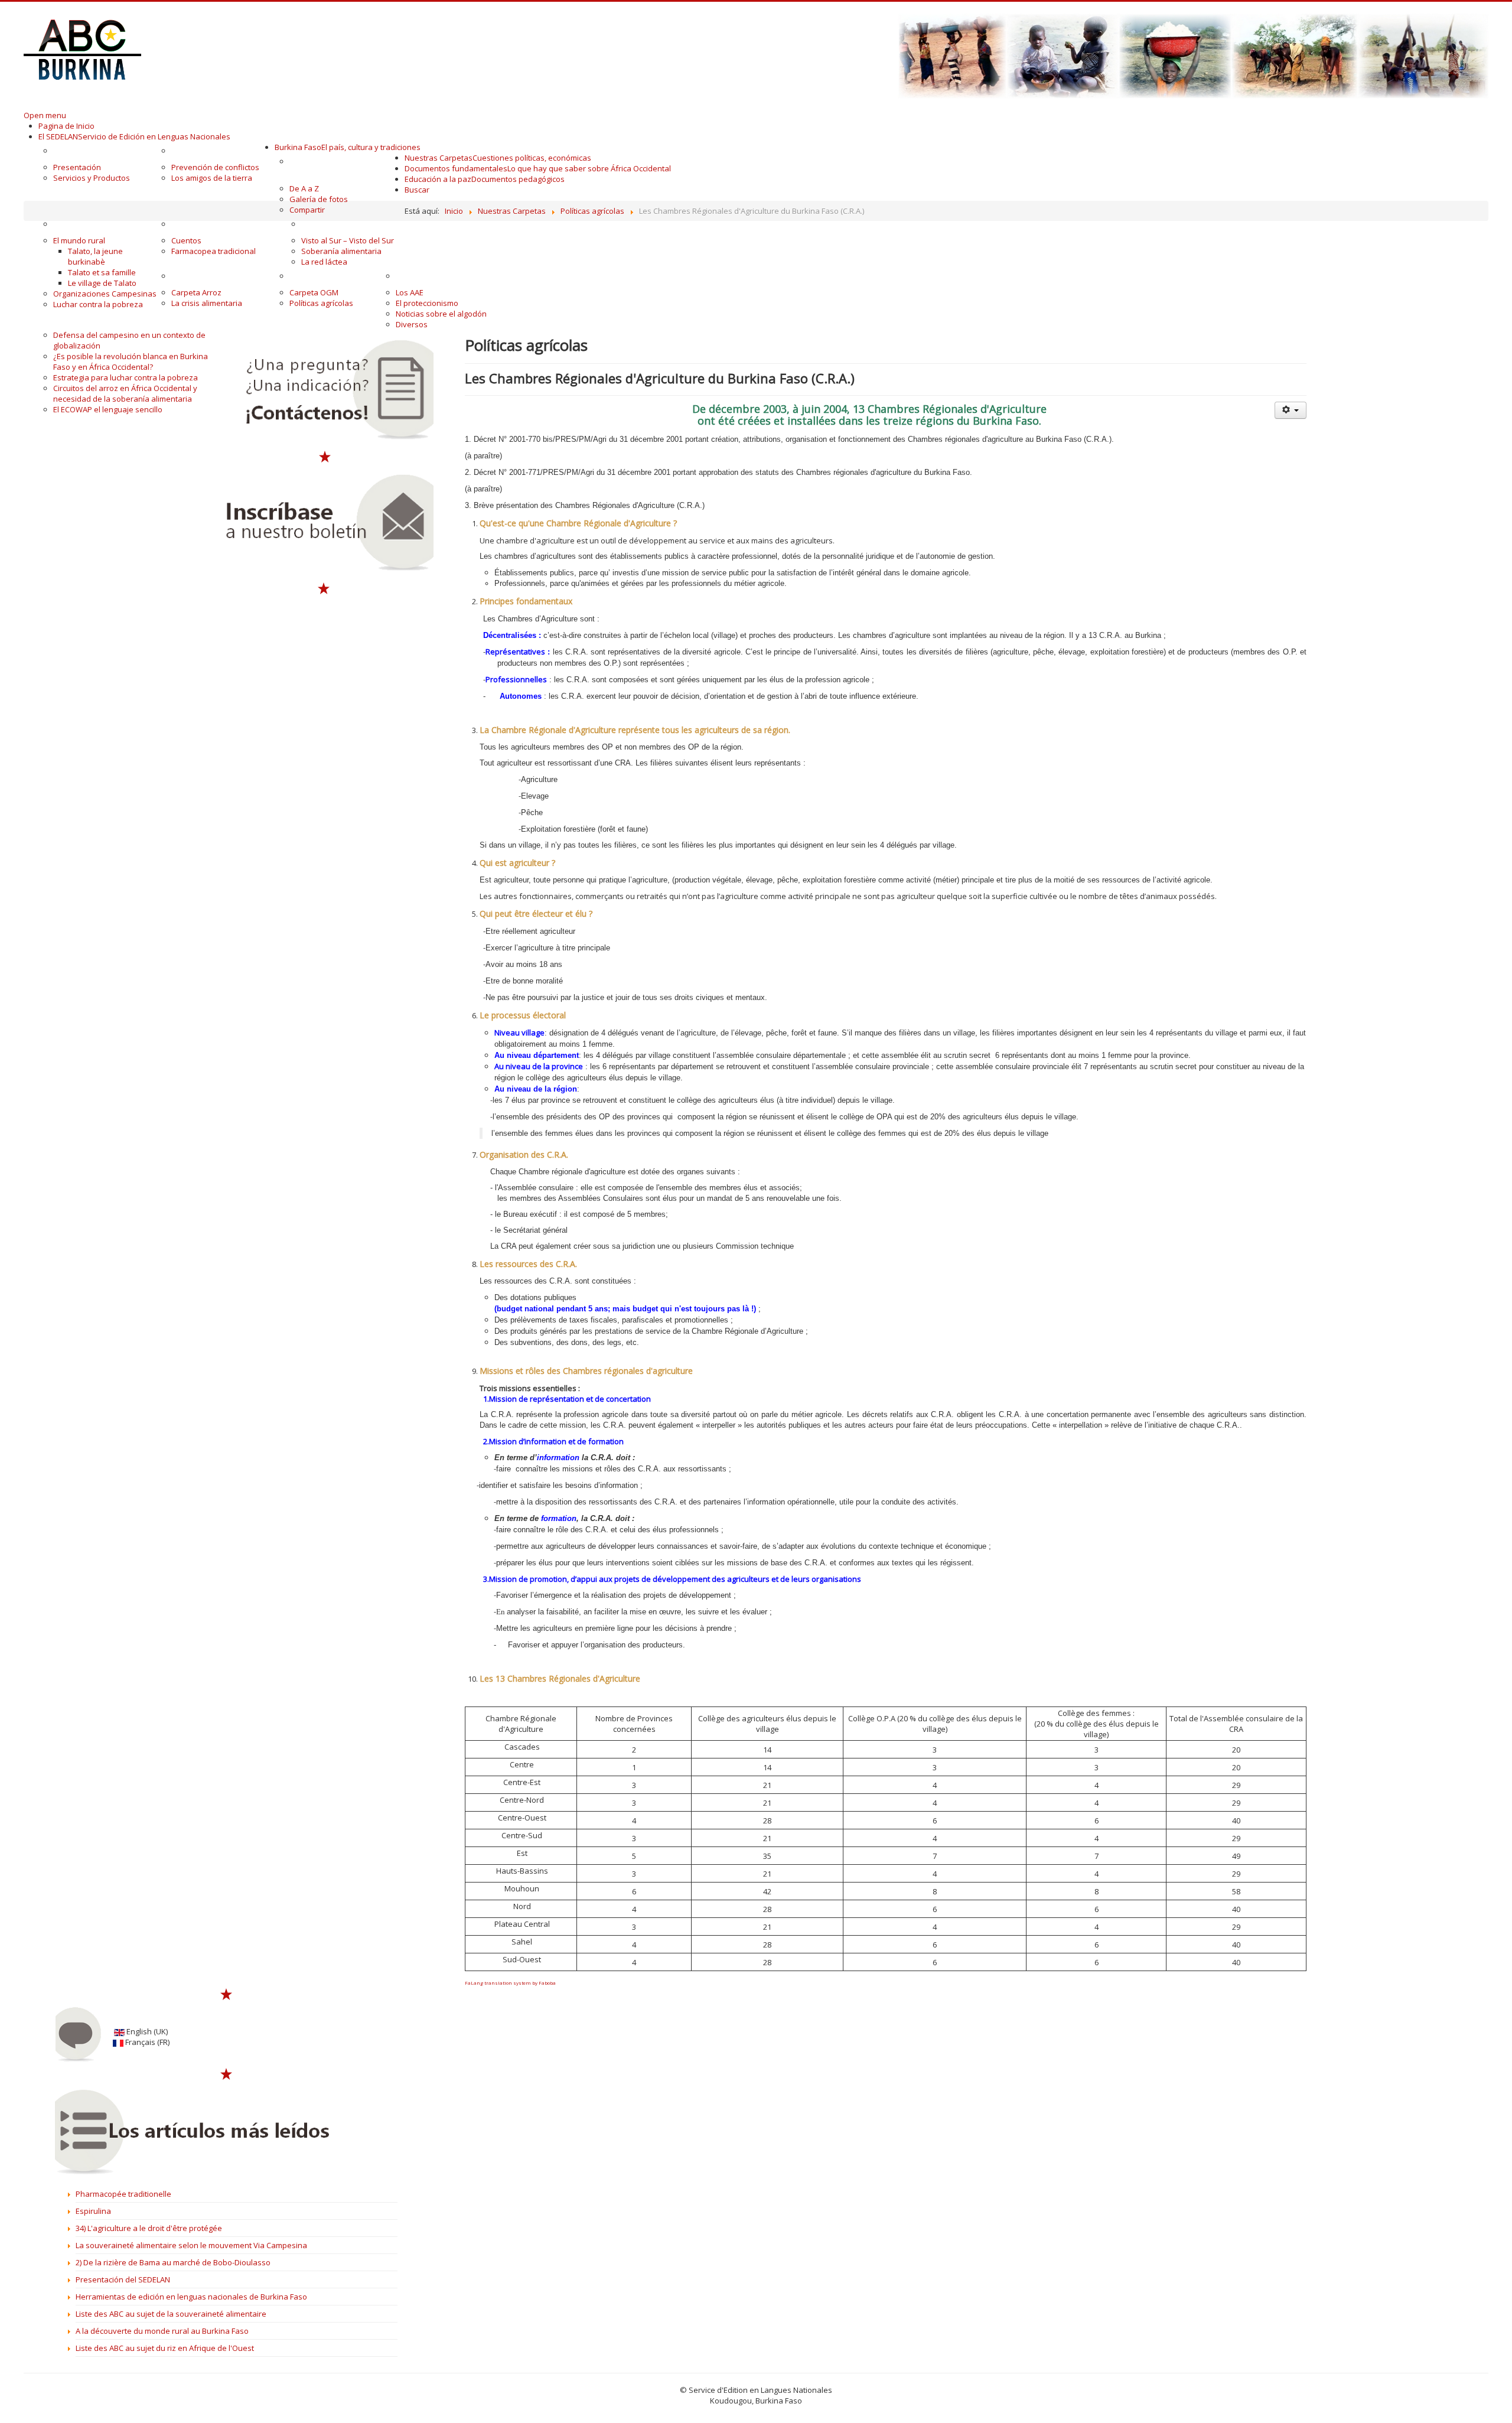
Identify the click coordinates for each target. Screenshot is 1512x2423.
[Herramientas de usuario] (1291, 410)
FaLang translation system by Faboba (510, 1983)
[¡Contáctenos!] (325, 390)
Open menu (45, 115)
